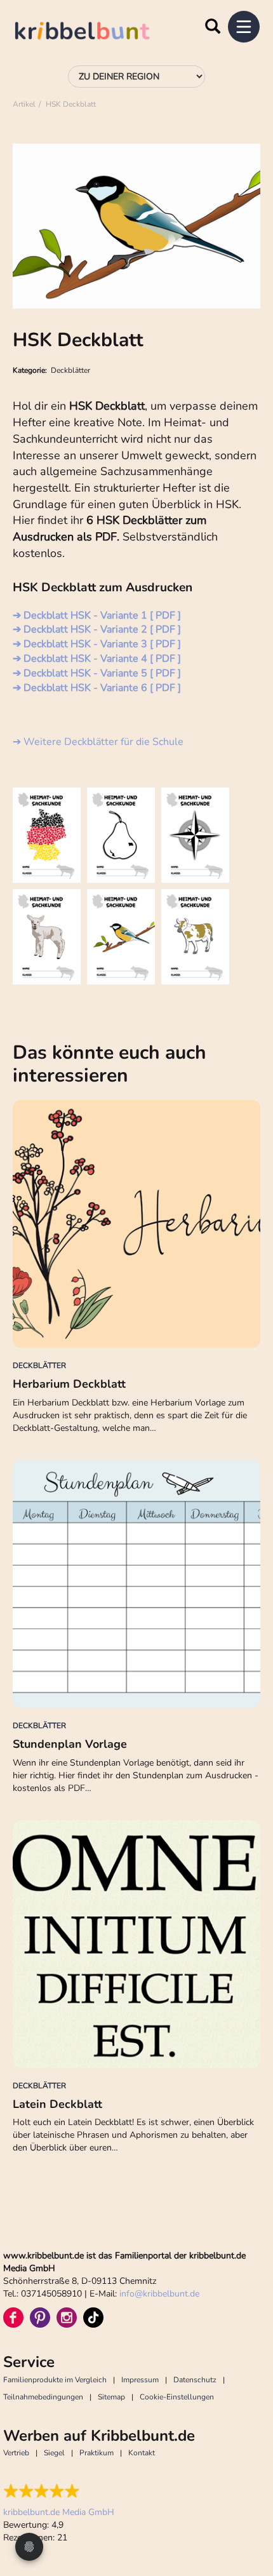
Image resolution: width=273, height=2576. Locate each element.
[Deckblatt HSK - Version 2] (121, 835)
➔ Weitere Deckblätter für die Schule (98, 742)
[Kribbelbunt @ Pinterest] (40, 2318)
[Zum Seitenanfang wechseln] (248, 2519)
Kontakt (142, 2453)
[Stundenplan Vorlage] (136, 1584)
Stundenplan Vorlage (70, 1744)
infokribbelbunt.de (159, 2294)
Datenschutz (195, 2380)
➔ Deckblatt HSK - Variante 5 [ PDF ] (97, 673)
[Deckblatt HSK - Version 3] (195, 835)
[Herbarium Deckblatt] (136, 1224)
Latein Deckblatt (57, 2104)
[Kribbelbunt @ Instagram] (67, 2318)
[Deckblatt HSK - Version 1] (47, 835)
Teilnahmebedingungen (43, 2397)
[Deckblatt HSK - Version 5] (121, 937)
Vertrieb (16, 2453)
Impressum (140, 2380)
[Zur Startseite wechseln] (95, 33)
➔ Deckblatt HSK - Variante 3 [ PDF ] (97, 644)
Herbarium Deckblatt (69, 1384)
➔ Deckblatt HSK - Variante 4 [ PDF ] (97, 659)
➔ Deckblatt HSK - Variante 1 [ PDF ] (97, 615)
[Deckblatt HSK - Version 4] (47, 937)
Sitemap (111, 2397)
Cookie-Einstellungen (177, 2397)
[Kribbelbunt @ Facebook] (13, 2318)
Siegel (54, 2453)
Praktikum (97, 2453)
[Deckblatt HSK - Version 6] (195, 937)
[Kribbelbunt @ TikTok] (93, 2318)
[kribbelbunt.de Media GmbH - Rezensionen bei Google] (59, 2491)
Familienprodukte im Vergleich (55, 2380)
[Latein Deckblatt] (136, 1944)
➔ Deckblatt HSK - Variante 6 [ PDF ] (97, 688)
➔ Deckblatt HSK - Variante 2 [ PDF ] (97, 629)
